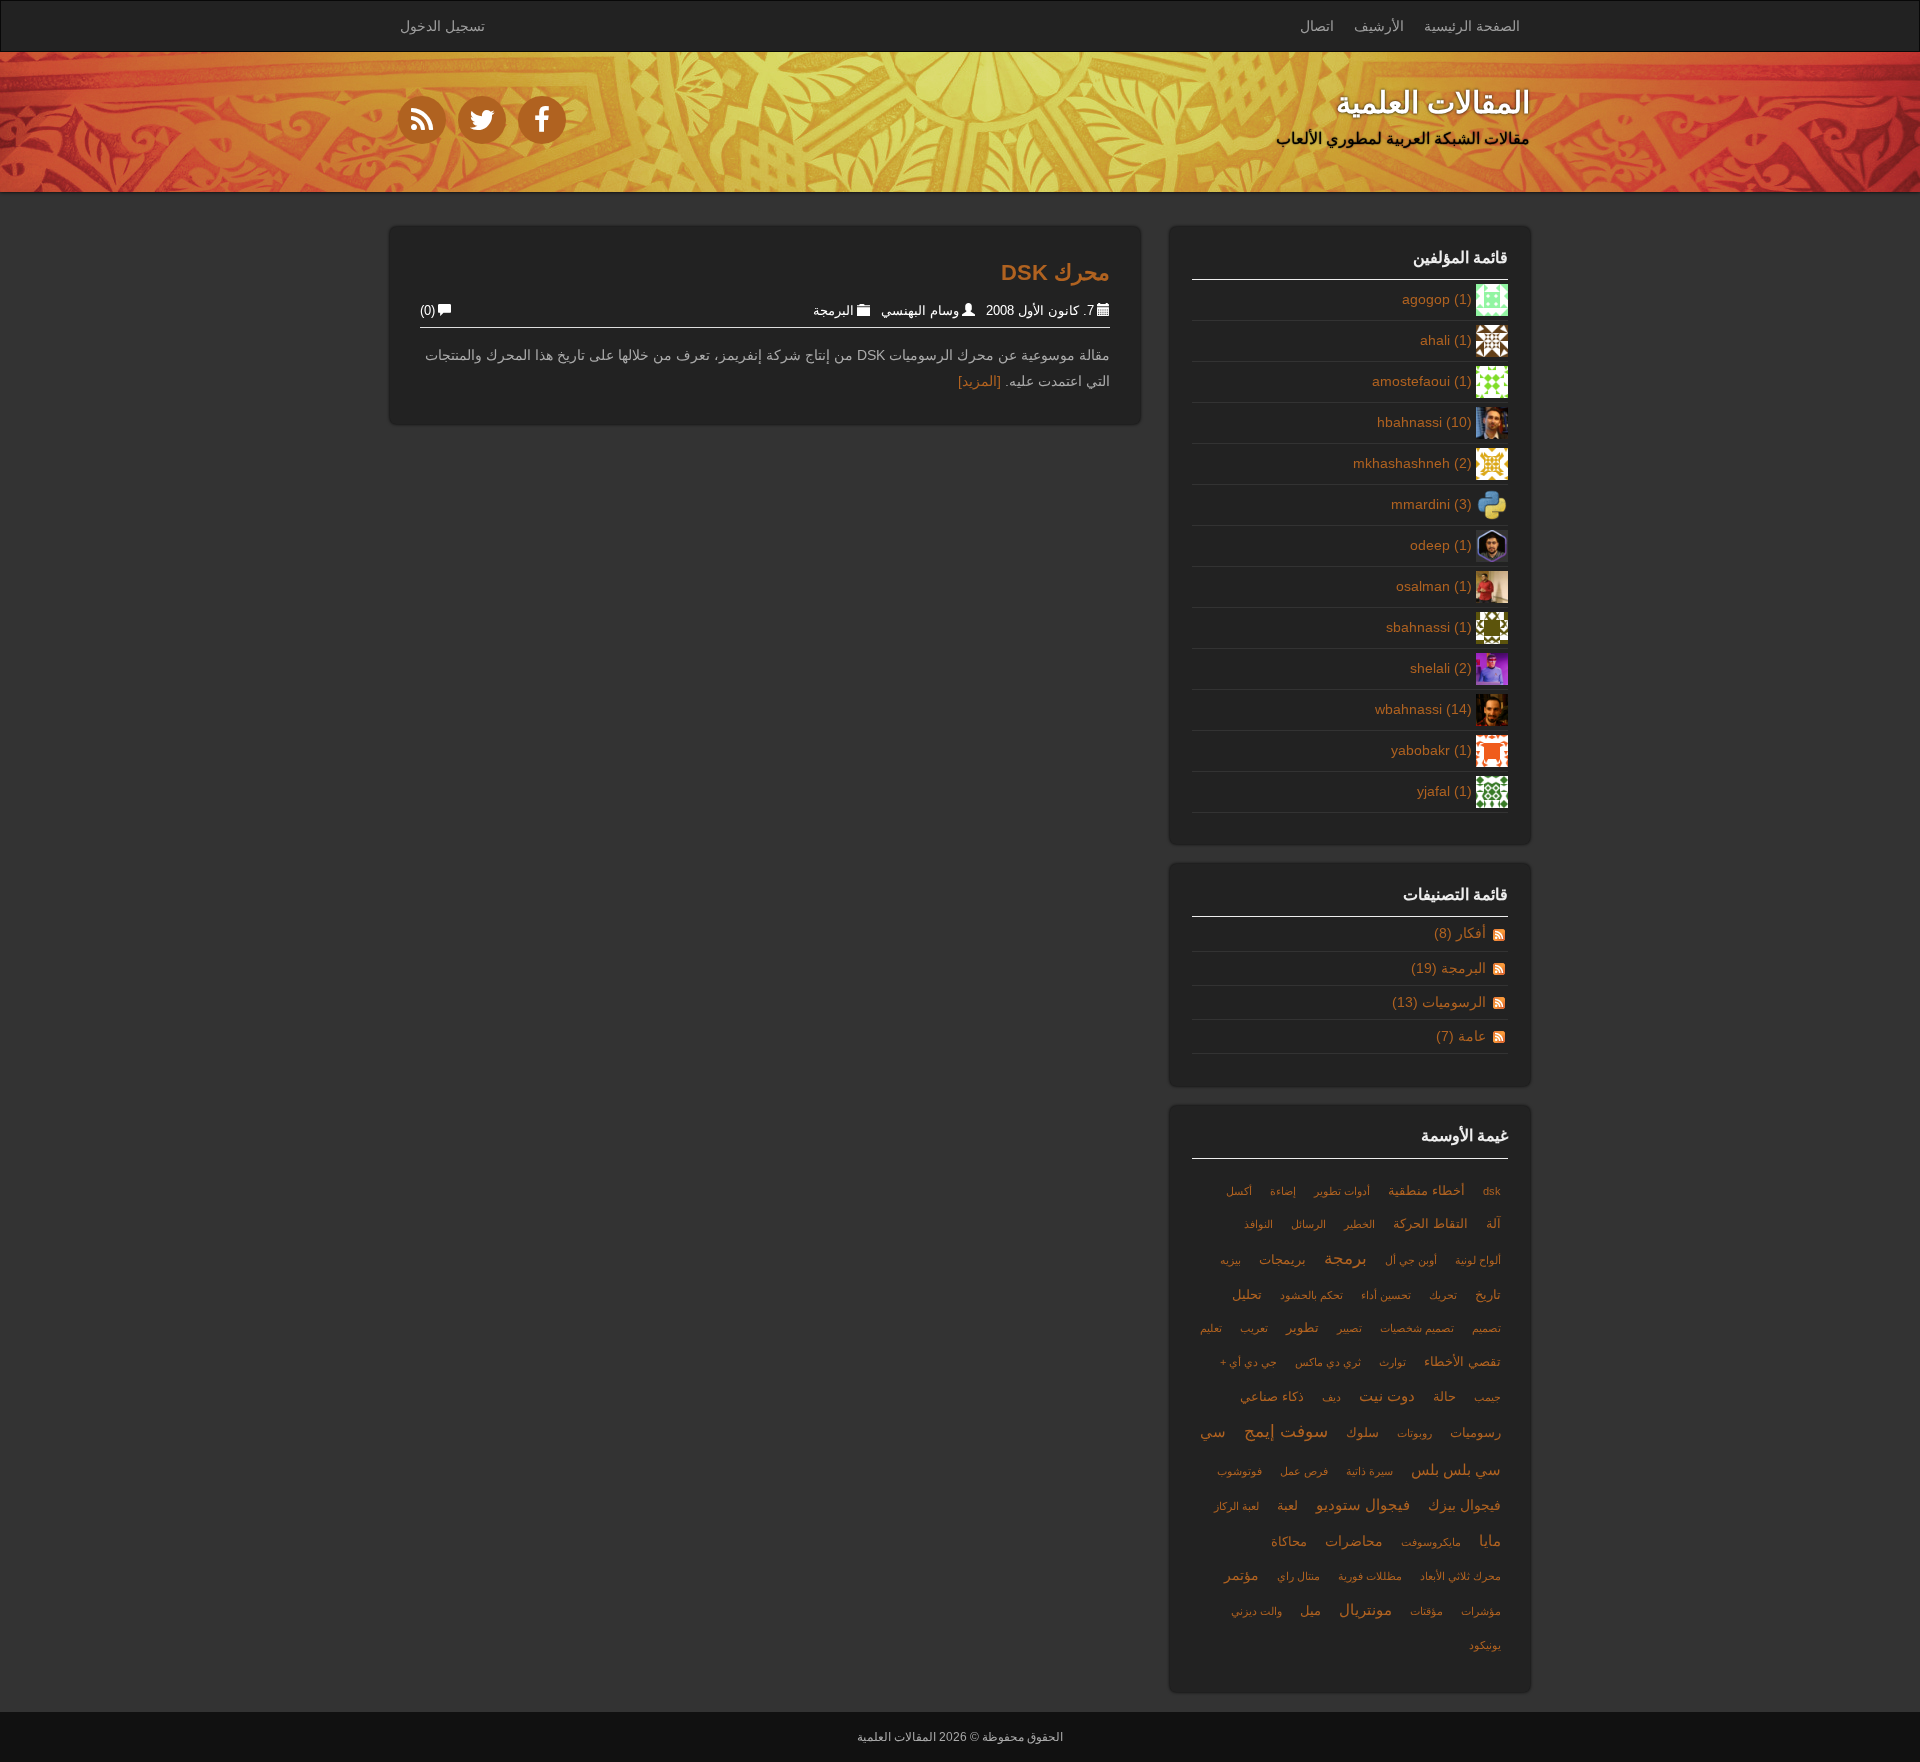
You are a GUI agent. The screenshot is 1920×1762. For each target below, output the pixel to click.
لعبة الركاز (1236, 1506)
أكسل (1239, 1191)
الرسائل (1308, 1224)
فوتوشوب (1239, 1471)
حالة (1444, 1397)
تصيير (1349, 1328)
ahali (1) (1446, 340)
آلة (1493, 1224)
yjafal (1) (1444, 791)
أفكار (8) (1460, 933)
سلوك (1362, 1433)
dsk (1492, 1191)
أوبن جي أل (1411, 1260)
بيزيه (1230, 1260)
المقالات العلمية (1433, 102)
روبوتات (1414, 1433)
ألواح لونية (1478, 1260)
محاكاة (1289, 1542)
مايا (1490, 1540)
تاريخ (1488, 1295)
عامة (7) (1461, 1036)
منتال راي (1298, 1576)
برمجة (1345, 1258)
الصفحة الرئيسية (1472, 26)
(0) (427, 310)
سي (1213, 1431)
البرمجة (833, 310)
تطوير (1302, 1328)
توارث (1392, 1362)
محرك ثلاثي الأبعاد (1460, 1576)
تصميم (1486, 1328)
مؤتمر (1241, 1575)
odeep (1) (1441, 545)
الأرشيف (1379, 26)
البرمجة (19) (1448, 968)
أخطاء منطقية (1426, 1191)
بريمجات (1282, 1260)
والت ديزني (1256, 1611)
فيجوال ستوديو (1363, 1504)
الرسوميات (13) (1439, 1002)
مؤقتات (1426, 1611)
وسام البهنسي (920, 310)
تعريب (1254, 1328)
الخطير (1359, 1224)
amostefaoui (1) (1422, 381)
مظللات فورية (1370, 1576)
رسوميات (1475, 1433)
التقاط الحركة (1430, 1224)
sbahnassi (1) (1429, 627)
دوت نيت (1387, 1395)
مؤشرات (1481, 1611)
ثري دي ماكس (1328, 1362)
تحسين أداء (1386, 1295)
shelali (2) (1441, 668)
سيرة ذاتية (1369, 1471)
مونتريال (1365, 1609)
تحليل (1247, 1295)
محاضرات (1354, 1541)
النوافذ (1258, 1224)
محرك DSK (1055, 272)
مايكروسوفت (1431, 1542)
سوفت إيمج (1286, 1431)
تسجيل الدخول (442, 26)
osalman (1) (1434, 586)
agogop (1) (1437, 299)
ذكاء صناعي (1272, 1397)
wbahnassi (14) (1423, 709)
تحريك (1443, 1295)
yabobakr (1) (1431, 750)
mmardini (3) (1431, 504)
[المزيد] (979, 381)
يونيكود (1485, 1645)
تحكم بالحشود (1311, 1295)
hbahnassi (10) (1424, 422)
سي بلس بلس (1456, 1469)
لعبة (1287, 1506)
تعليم (1211, 1328)
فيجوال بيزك (1464, 1505)
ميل (1310, 1611)
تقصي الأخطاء (1462, 1362)
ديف (1331, 1397)
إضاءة (1283, 1191)
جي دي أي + (1248, 1362)
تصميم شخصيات (1417, 1328)
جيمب (1487, 1397)
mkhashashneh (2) (1412, 463)
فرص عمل (1304, 1471)
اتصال (1317, 26)
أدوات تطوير (1342, 1191)
